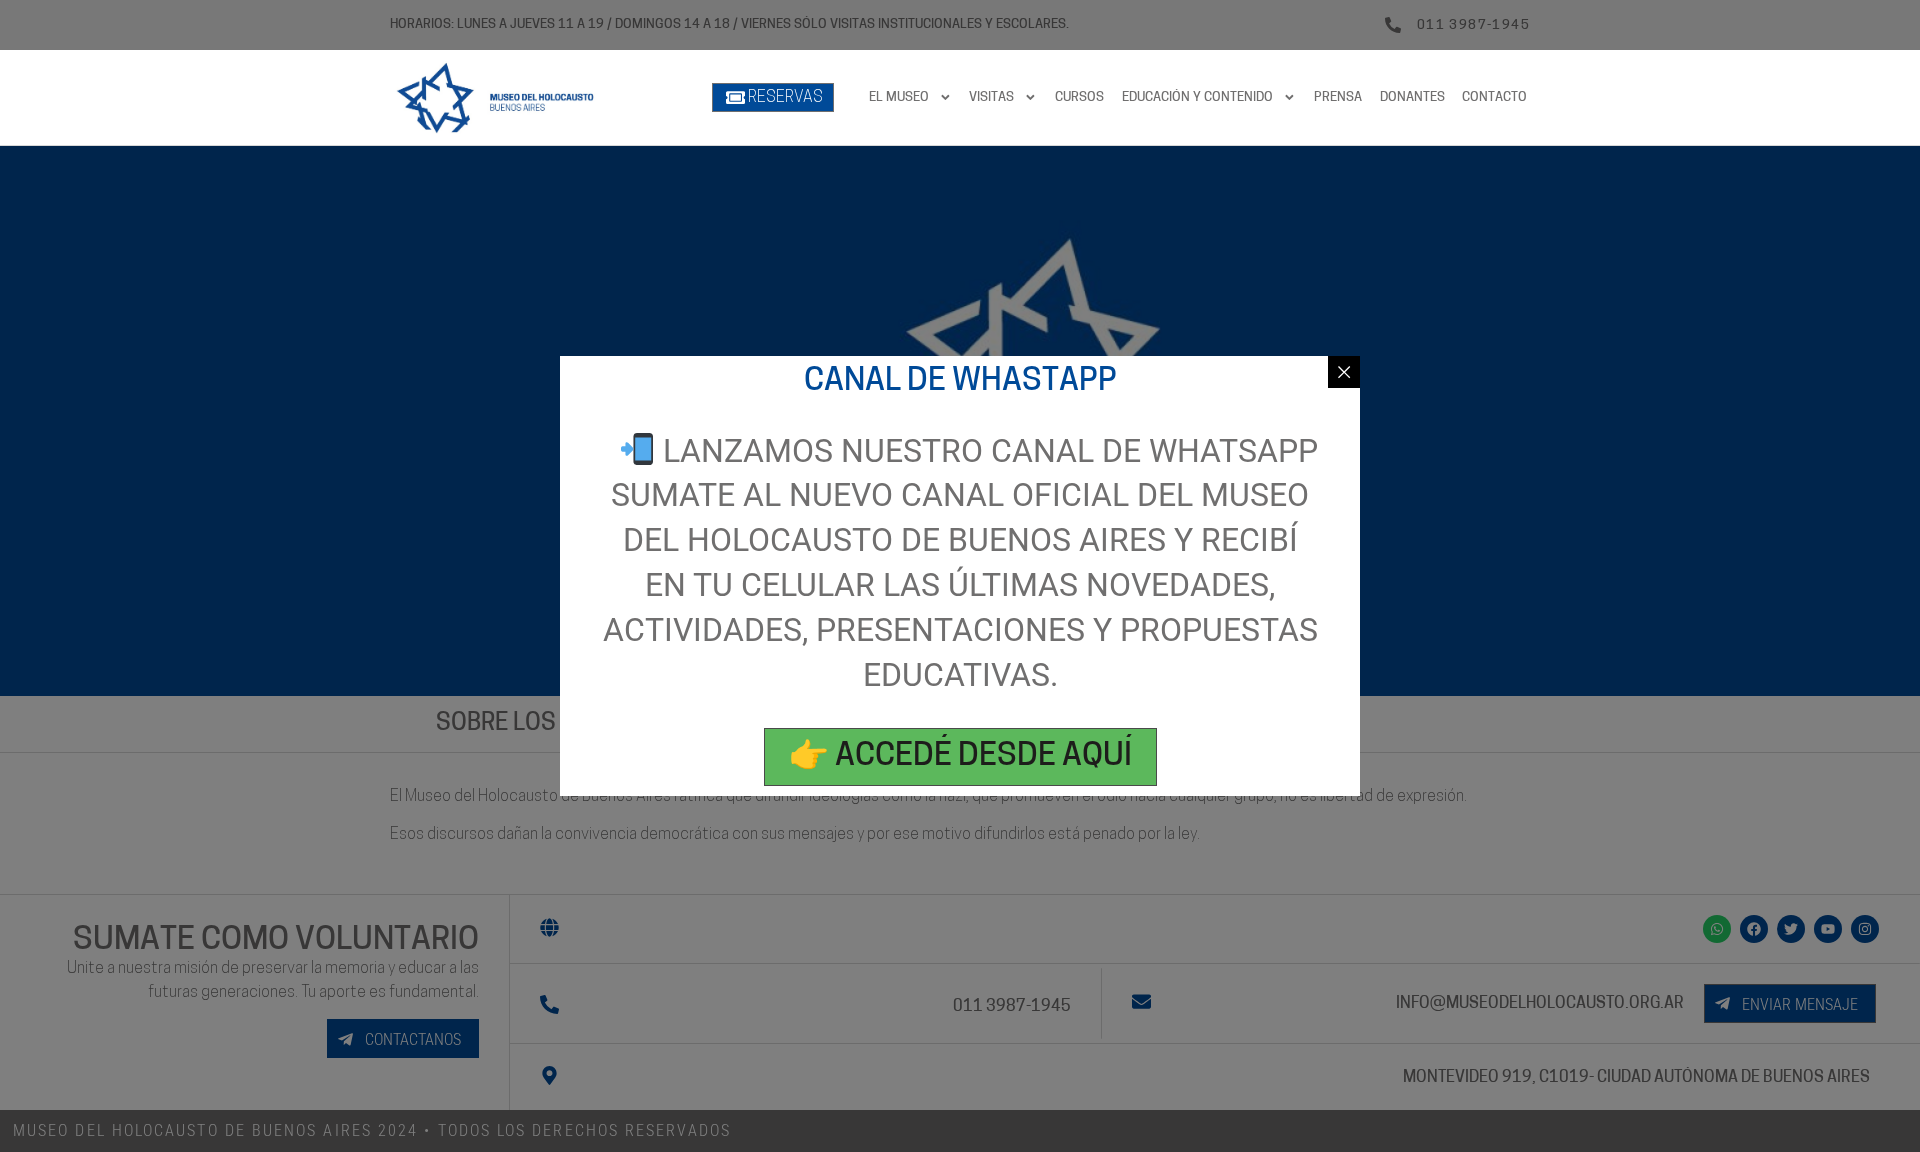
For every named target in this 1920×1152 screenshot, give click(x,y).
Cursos (1079, 97)
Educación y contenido (1197, 97)
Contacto (1494, 97)
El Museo (899, 97)
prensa (1338, 97)
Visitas (991, 97)
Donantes (1412, 97)
